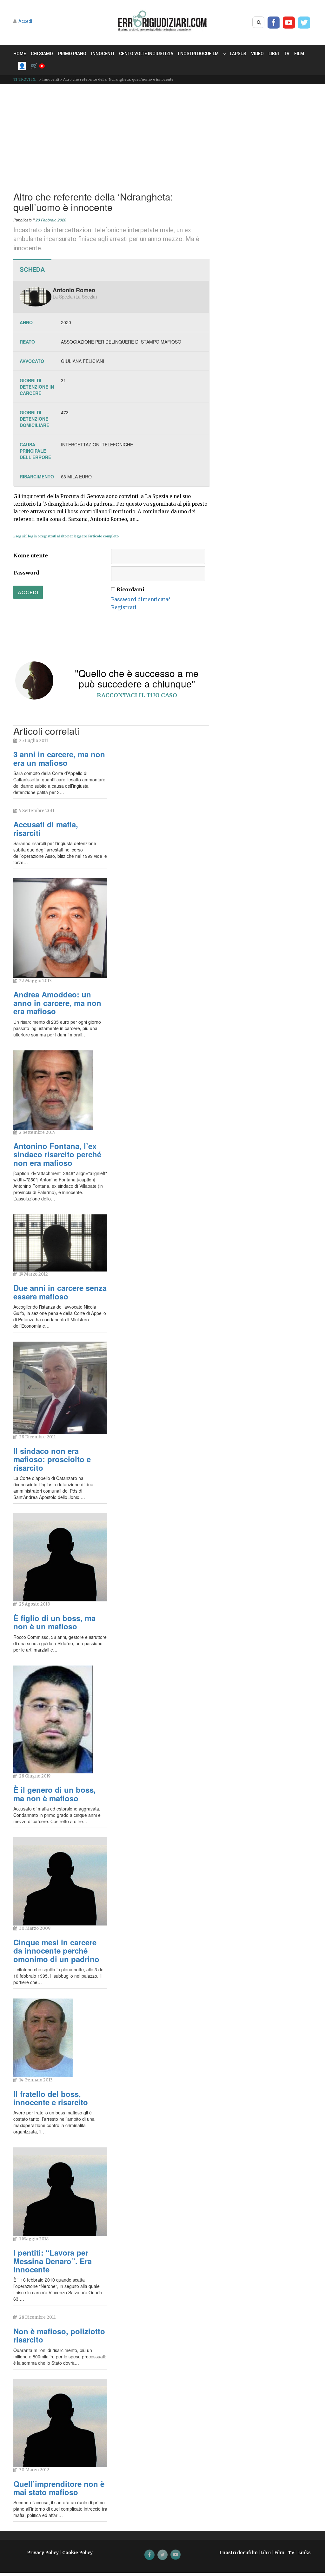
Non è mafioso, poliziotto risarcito (59, 2335)
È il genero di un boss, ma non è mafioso (55, 1794)
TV (287, 54)
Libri (274, 54)
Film (299, 54)
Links (304, 2553)
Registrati (124, 607)
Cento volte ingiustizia (146, 54)
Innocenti (103, 54)
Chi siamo (42, 54)
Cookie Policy (77, 2553)
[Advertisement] (162, 136)
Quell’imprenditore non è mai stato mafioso (59, 2488)
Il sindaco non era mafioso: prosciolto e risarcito (52, 1459)
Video (257, 54)
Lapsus (238, 54)
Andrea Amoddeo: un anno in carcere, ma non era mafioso (57, 1003)
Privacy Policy (43, 2553)
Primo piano (72, 54)
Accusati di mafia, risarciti (46, 828)
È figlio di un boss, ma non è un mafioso (54, 1622)
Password (26, 573)
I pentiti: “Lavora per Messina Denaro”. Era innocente (53, 2261)
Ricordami (130, 589)
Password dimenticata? (141, 599)
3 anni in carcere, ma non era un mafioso (59, 758)
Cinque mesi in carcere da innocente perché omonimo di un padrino (56, 1951)
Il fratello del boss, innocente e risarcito (51, 2098)
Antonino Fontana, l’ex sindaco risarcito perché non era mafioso (57, 1154)
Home (20, 54)
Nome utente (31, 555)
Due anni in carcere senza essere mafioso (60, 1292)
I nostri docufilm (198, 54)
